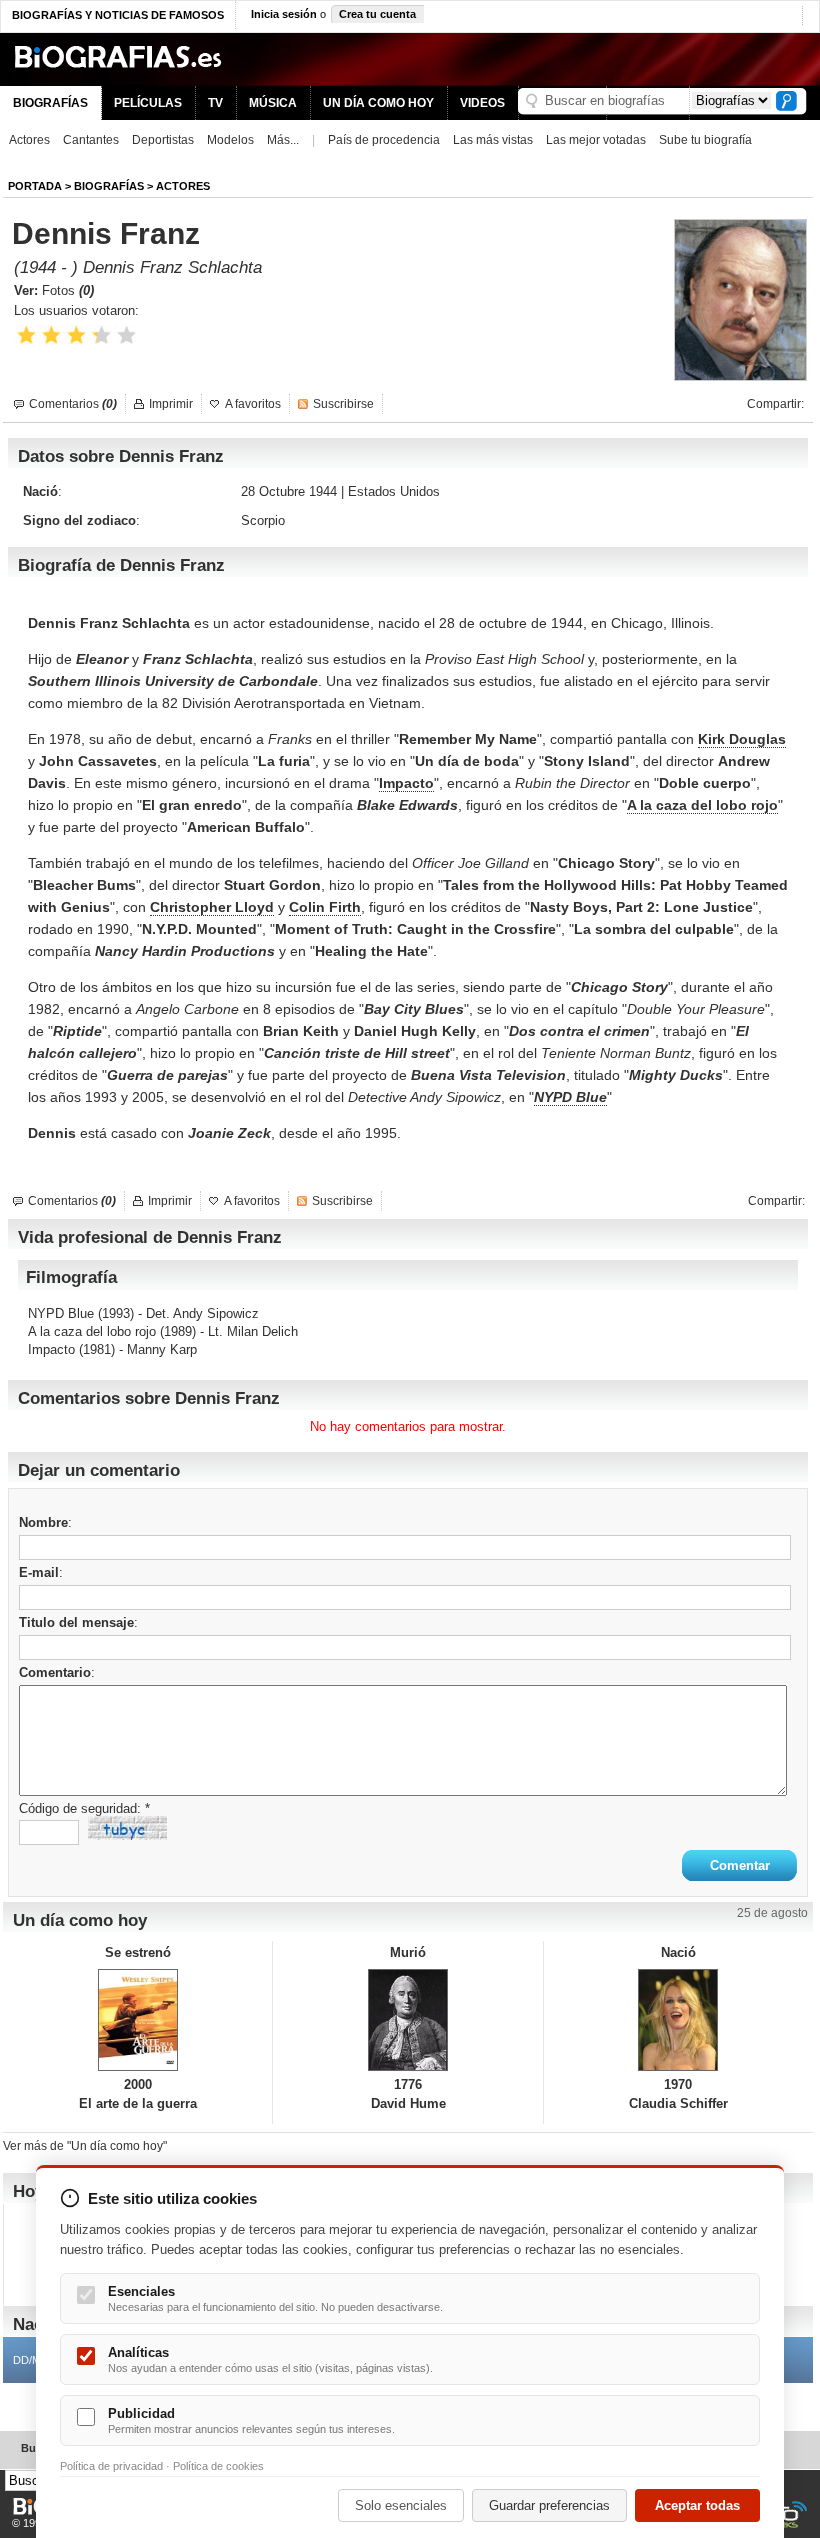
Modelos (230, 140)
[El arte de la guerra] (137, 2020)
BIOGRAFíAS (109, 186)
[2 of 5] (51, 335)
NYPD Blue (61, 1313)
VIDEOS (482, 103)
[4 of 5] (101, 335)
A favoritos (253, 404)
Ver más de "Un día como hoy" (85, 2146)
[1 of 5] (26, 335)
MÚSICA (273, 103)
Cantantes (91, 140)
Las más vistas (493, 140)
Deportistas (163, 140)
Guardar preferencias (549, 2505)
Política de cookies (218, 2466)
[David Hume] (407, 2020)
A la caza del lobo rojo (92, 1331)
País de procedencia (384, 140)
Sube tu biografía (705, 140)
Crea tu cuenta (377, 14)
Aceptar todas (697, 2505)
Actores (29, 140)
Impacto (51, 1349)
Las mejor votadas (596, 140)
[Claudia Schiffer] (678, 2020)
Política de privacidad (111, 2466)
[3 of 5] (76, 335)
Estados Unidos (394, 491)
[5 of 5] (126, 335)
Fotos (68, 290)
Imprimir (171, 404)
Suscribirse (343, 404)
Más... (283, 140)
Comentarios (73, 404)
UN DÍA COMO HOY (378, 103)
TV (215, 103)
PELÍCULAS (148, 103)
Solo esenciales (401, 2505)
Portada (35, 186)
